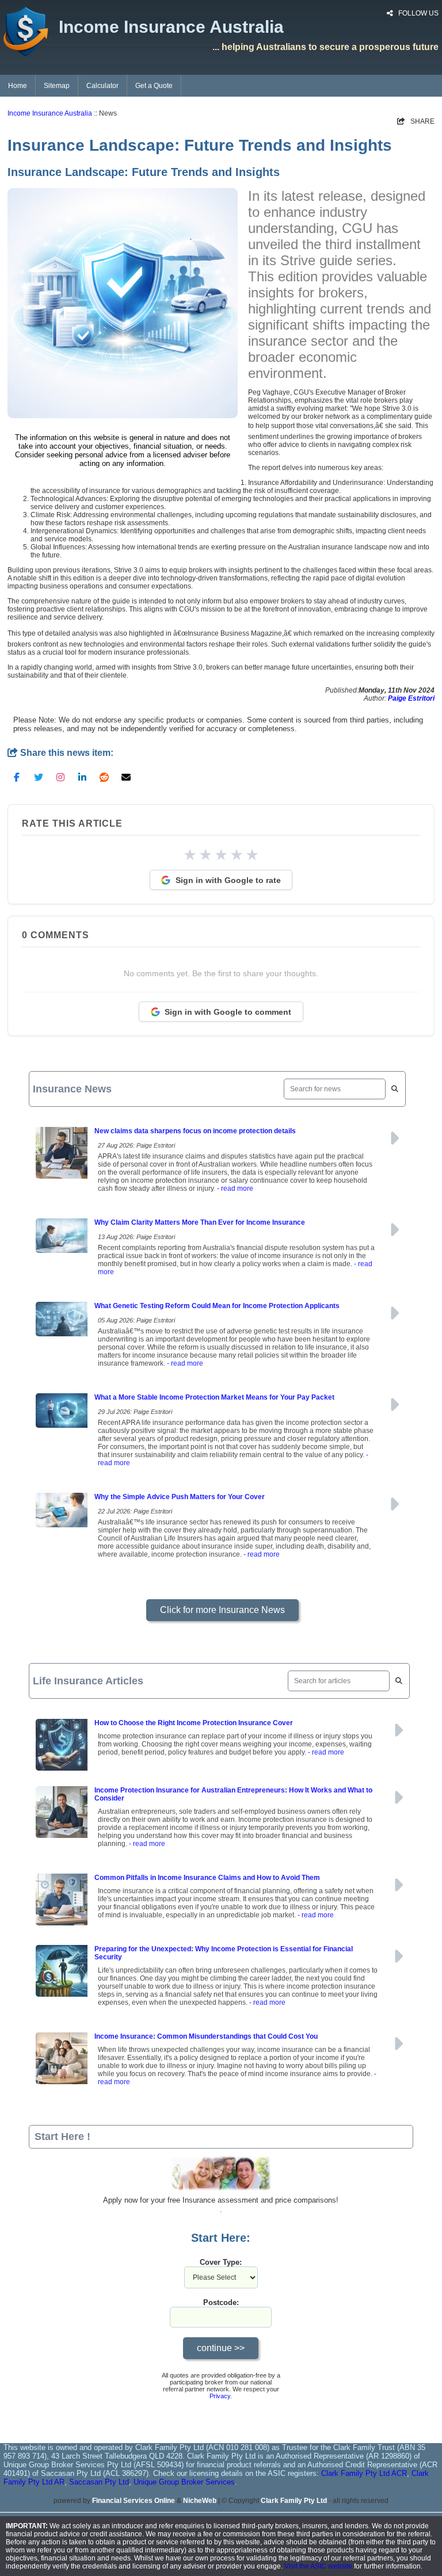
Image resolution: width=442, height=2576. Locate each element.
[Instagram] (60, 777)
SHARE (416, 121)
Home (18, 86)
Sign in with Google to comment (228, 1012)
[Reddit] (104, 777)
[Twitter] (39, 777)
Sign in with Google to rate (228, 880)
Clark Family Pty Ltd (294, 2501)
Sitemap (57, 86)
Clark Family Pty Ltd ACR (364, 2473)
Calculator (102, 86)
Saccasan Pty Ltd (99, 2482)
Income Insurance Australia (50, 113)
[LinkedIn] (82, 777)
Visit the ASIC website (318, 2566)
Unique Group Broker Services (184, 2482)
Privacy (220, 2396)
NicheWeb (200, 2501)
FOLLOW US (418, 13)
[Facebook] (17, 777)
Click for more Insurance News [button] (222, 1610)
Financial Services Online (134, 2501)
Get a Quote (154, 86)
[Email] (126, 777)
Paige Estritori (411, 698)
